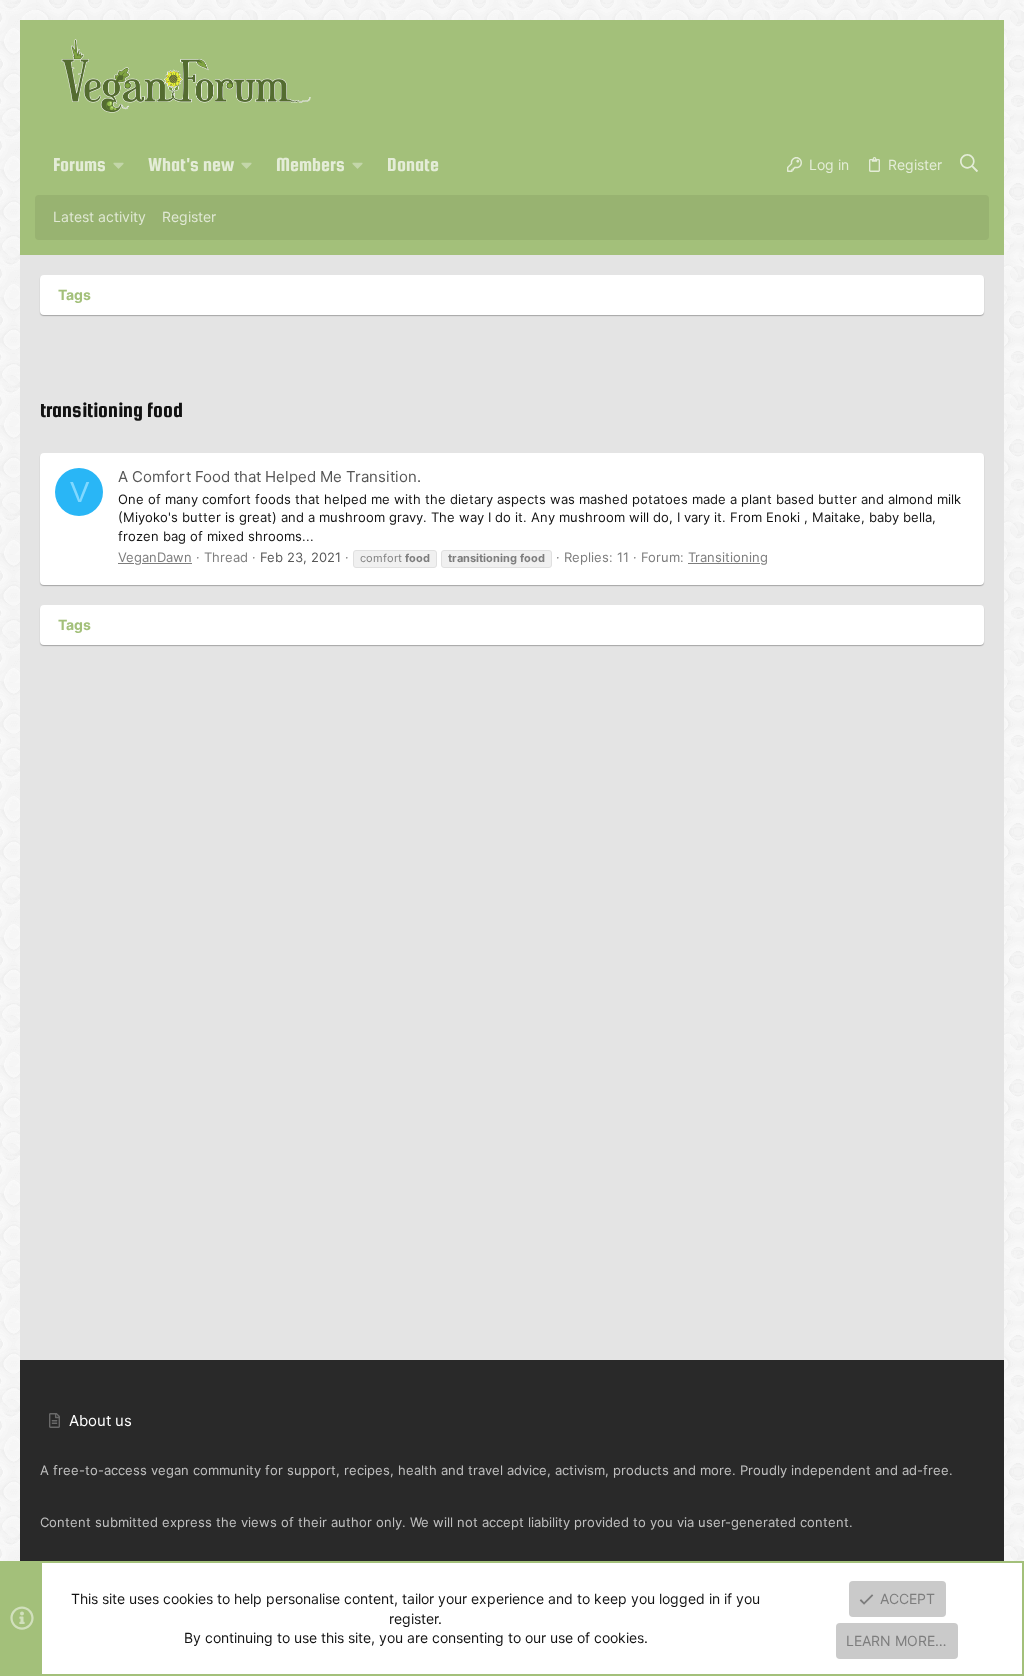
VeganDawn (155, 557)
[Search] (969, 165)
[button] (119, 165)
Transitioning (728, 557)
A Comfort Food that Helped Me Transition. (269, 476)
